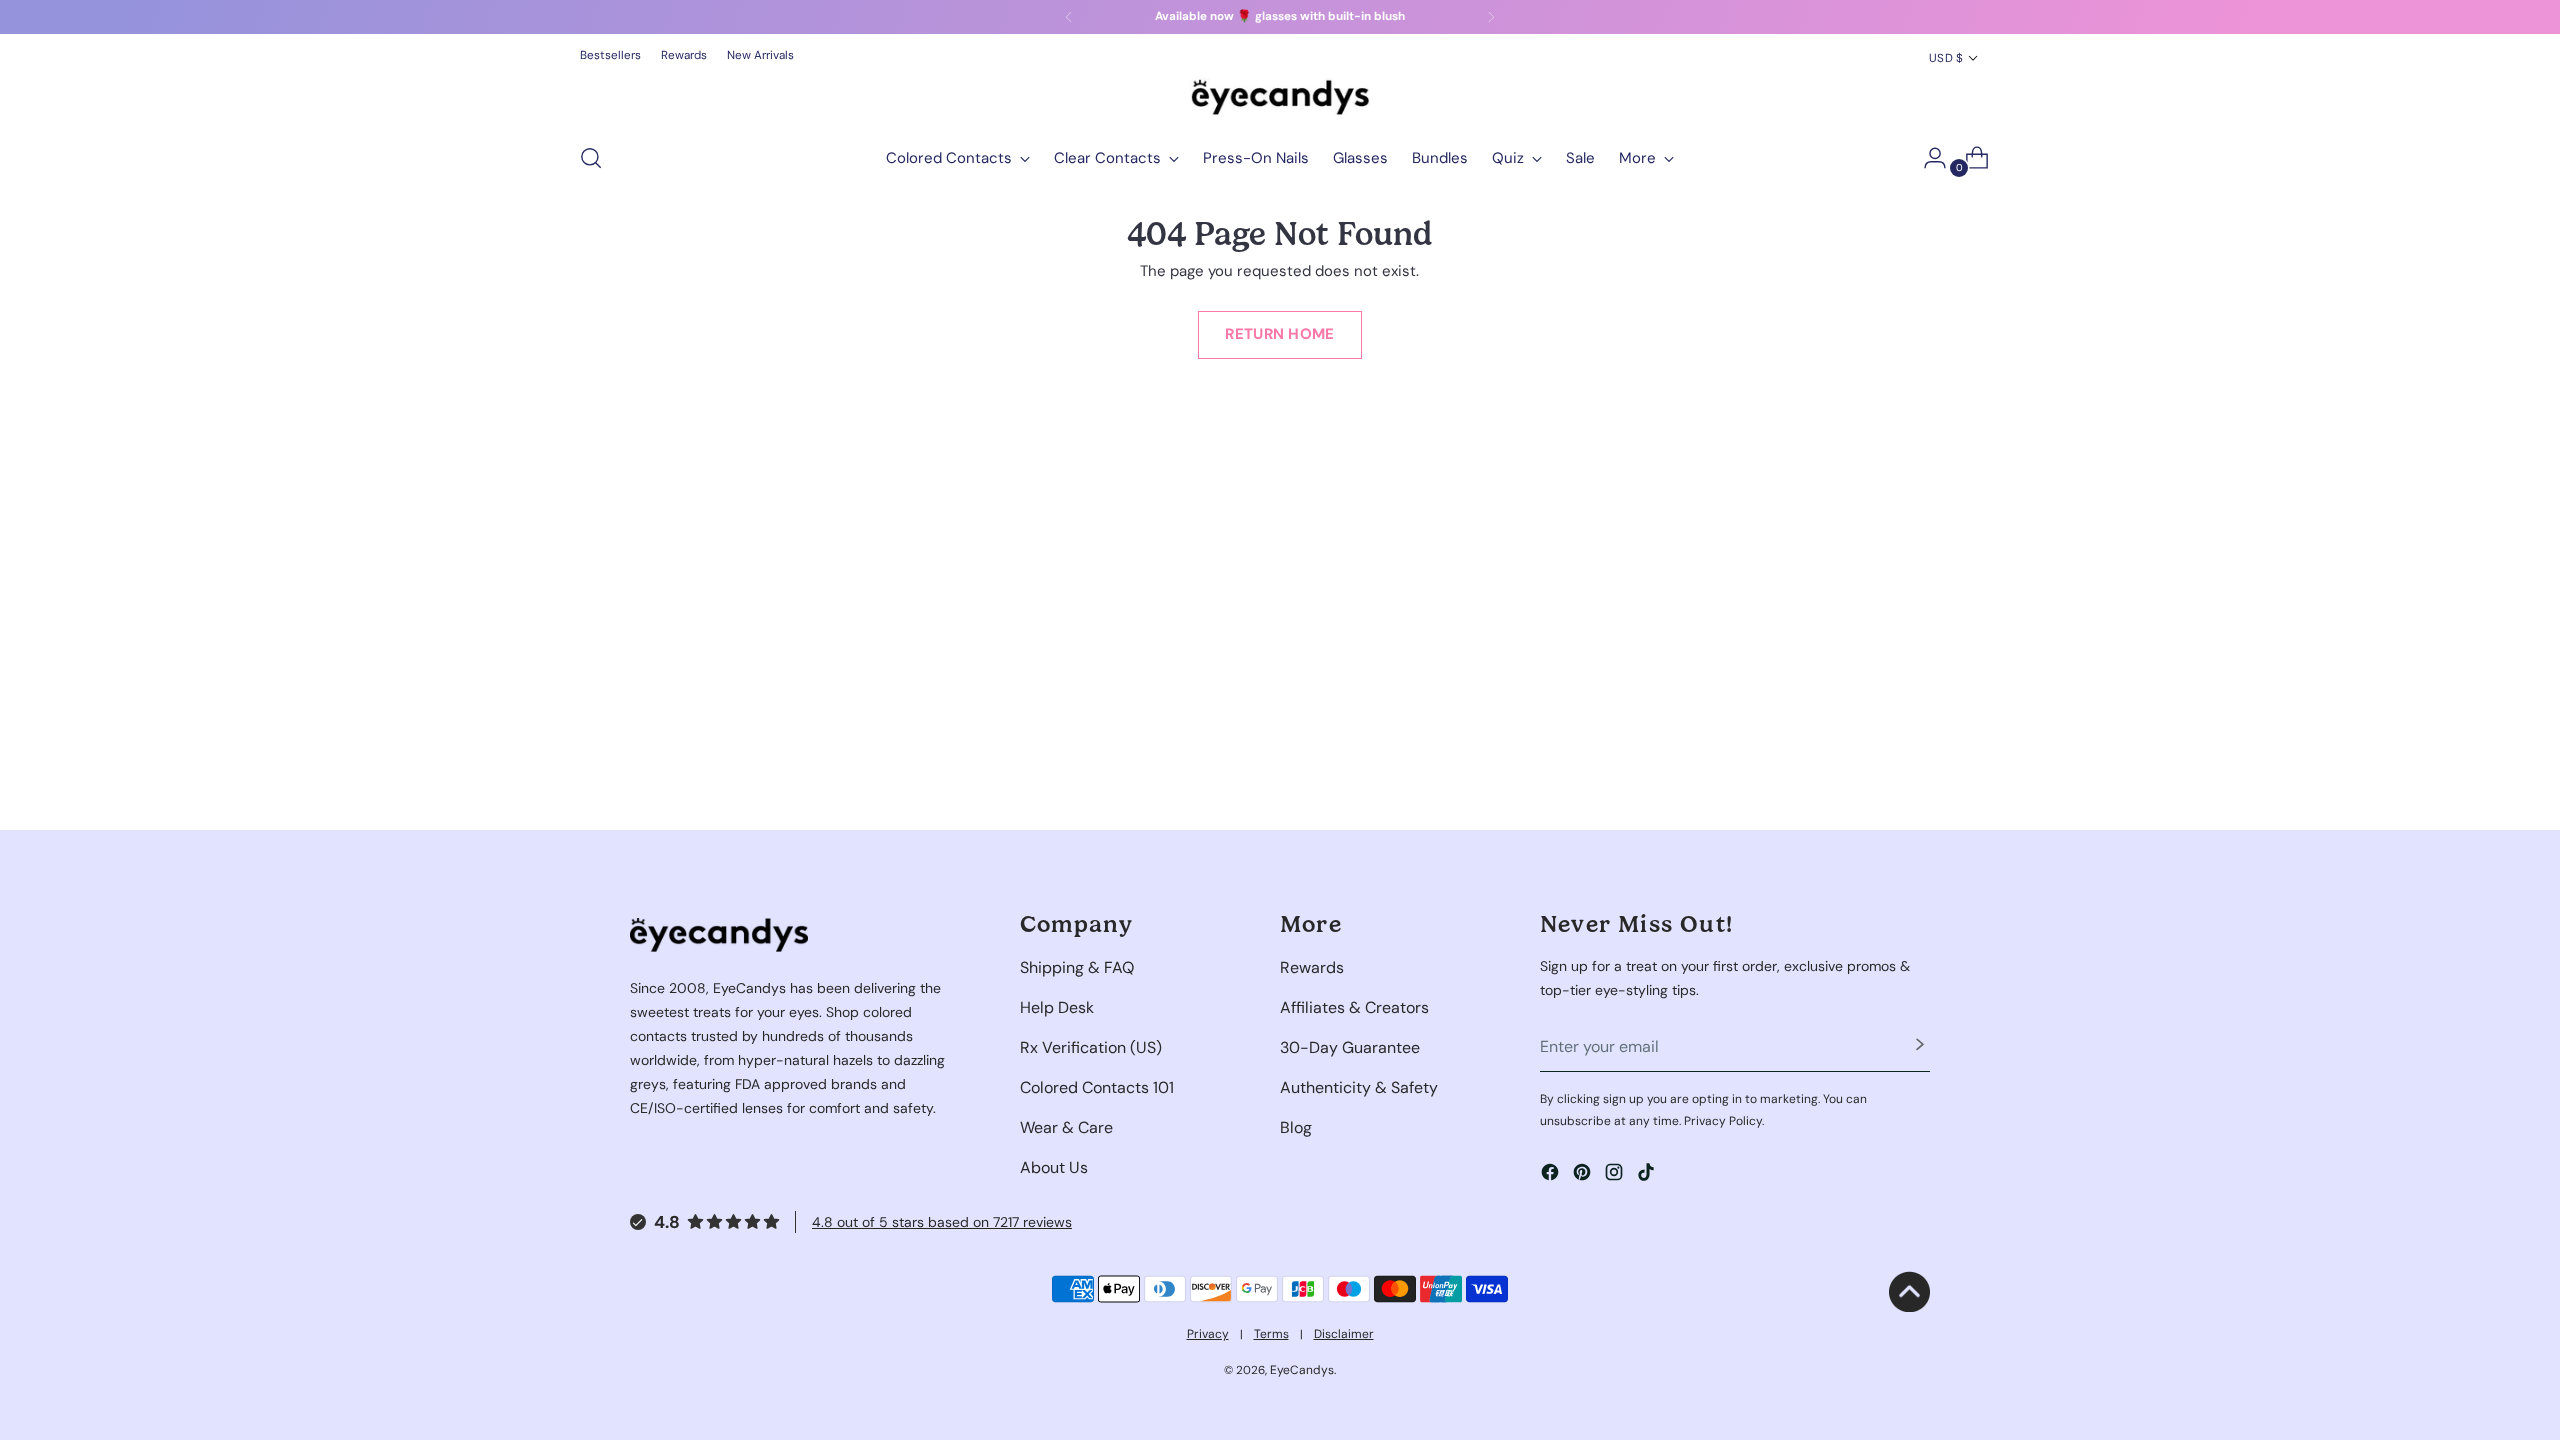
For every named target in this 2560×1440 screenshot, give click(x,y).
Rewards (1312, 967)
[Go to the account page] (1927, 158)
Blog (1296, 1127)
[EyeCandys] (1280, 97)
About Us (1054, 1167)
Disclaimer (1344, 1334)
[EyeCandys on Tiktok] (1648, 1175)
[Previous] (1069, 17)
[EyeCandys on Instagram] (1616, 1175)
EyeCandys (1302, 1370)
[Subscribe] (1920, 1047)
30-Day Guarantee (1350, 1047)
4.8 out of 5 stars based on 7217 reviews (942, 1222)
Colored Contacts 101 (1097, 1087)
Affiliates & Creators (1354, 1007)
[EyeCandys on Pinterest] (1584, 1175)
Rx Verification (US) (1091, 1047)
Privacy (1208, 1334)
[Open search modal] (591, 158)
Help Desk (1057, 1007)
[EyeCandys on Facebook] (1552, 1175)
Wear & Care (1066, 1127)
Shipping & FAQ (1077, 967)
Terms (1271, 1334)
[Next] (1491, 17)
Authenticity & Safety (1359, 1087)
